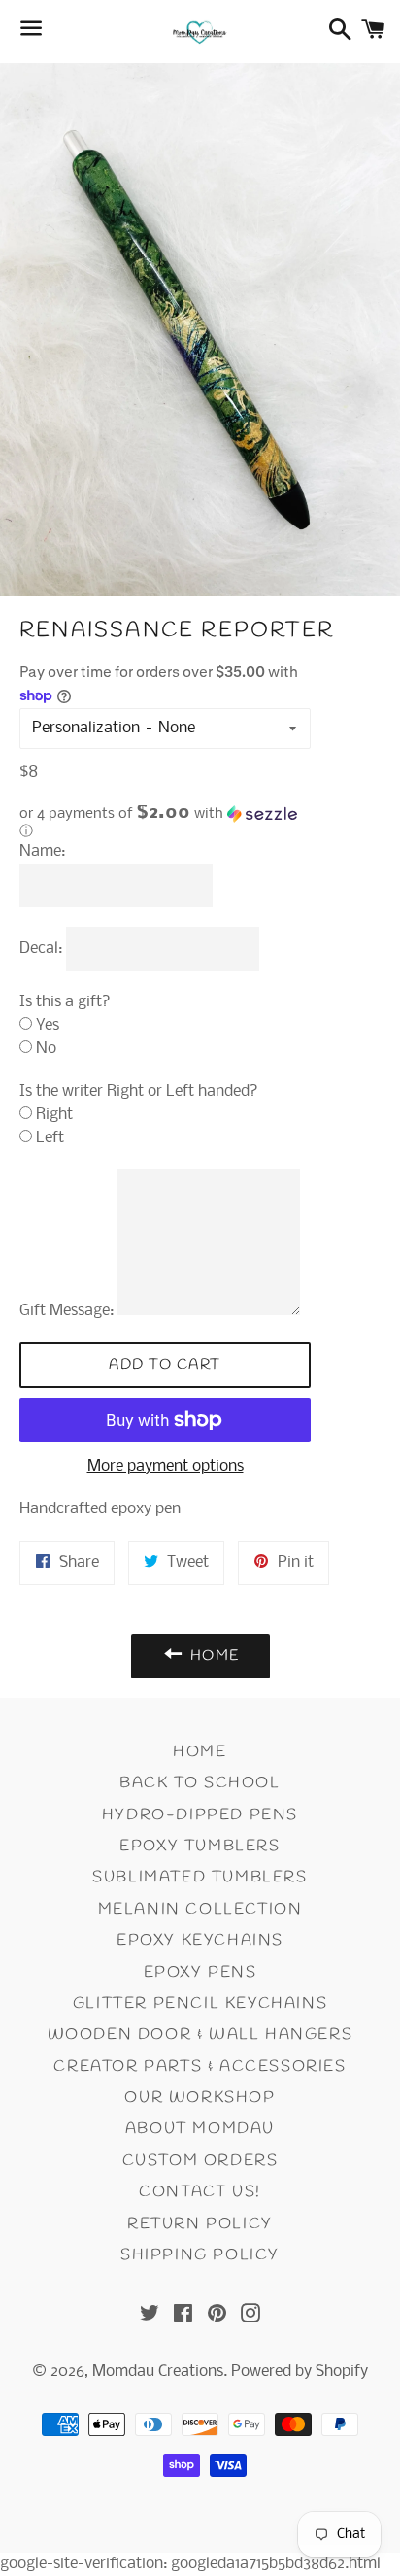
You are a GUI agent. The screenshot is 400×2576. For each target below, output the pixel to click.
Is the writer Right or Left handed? (139, 1091)
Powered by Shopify (300, 2372)
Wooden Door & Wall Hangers (200, 2034)
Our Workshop (200, 2098)
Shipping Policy (200, 2255)
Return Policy (200, 2224)
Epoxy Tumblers (200, 1846)
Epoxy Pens (200, 1972)
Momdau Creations (158, 2372)
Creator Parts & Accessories (200, 2067)
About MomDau (200, 2129)
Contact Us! (200, 2192)
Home (200, 1752)
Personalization (86, 728)
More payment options (166, 1466)
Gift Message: (67, 1311)
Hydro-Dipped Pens (200, 1815)
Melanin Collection (200, 1909)
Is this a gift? (65, 1002)
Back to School (200, 1783)
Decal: (41, 949)
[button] (165, 823)
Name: (42, 851)
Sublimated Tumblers (200, 1877)
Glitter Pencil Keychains (200, 2003)
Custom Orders (200, 2161)
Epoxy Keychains (200, 1940)
